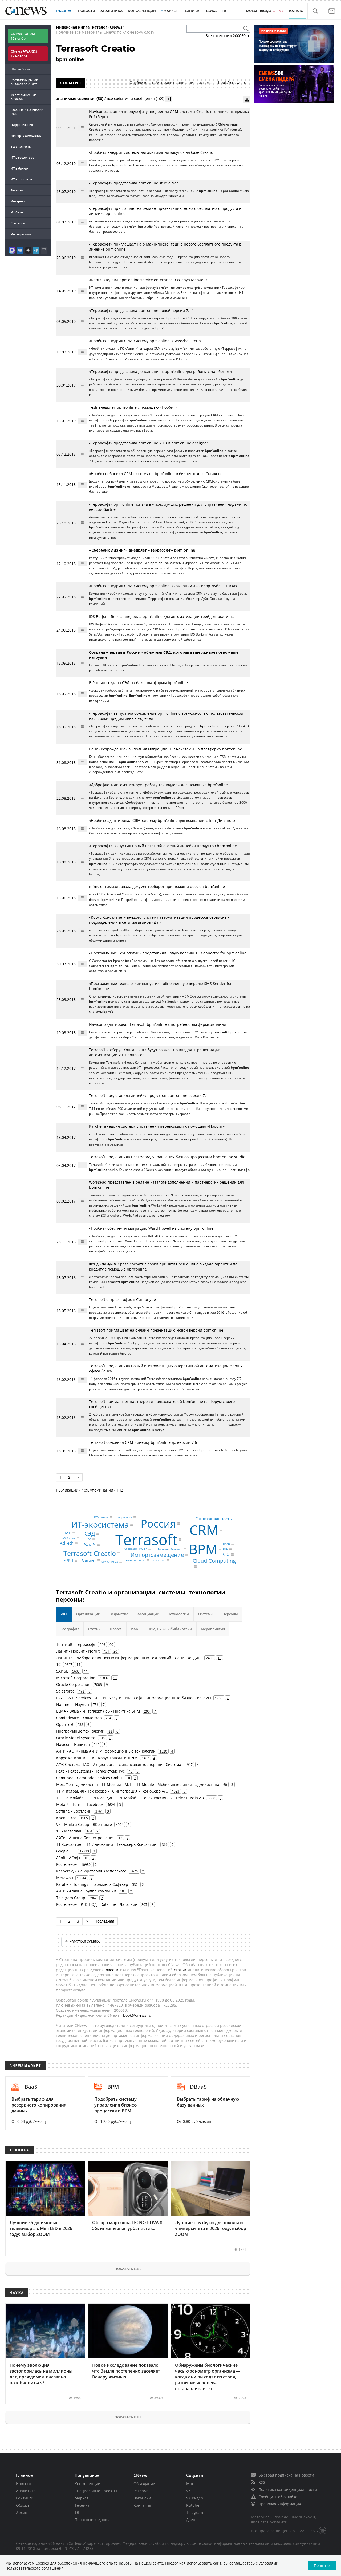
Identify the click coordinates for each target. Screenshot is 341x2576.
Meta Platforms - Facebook (80, 1804)
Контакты (142, 2505)
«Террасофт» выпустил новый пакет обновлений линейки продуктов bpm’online (163, 846)
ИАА (135, 1629)
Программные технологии (80, 1731)
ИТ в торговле (21, 179)
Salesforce (65, 1691)
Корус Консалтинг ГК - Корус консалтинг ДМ (97, 1758)
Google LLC (66, 1851)
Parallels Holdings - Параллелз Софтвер (92, 1884)
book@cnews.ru (232, 83)
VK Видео (195, 2498)
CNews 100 (158, 1560)
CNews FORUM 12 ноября (23, 36)
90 (111, 1645)
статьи (180, 1970)
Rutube (193, 2505)
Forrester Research (170, 1549)
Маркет (82, 2498)
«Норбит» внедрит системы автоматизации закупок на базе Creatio (151, 152)
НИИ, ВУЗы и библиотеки (170, 1629)
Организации (88, 1614)
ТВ (224, 11)
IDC (89, 1539)
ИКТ (64, 1614)
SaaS (90, 1544)
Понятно (322, 2565)
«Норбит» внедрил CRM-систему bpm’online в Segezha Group (145, 341)
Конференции (88, 2484)
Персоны (230, 1614)
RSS (262, 2482)
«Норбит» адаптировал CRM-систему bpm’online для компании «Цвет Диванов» (162, 820)
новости (111, 1970)
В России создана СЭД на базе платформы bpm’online (138, 683)
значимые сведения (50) (80, 99)
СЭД (90, 1534)
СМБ (67, 1533)
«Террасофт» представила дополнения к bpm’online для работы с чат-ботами (160, 371)
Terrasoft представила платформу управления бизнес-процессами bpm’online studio (167, 1157)
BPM (203, 1549)
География (70, 1629)
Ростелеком (67, 1864)
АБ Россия (69, 1538)
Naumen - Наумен (73, 1704)
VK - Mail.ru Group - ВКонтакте (84, 1824)
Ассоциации (148, 1614)
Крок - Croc (66, 1818)
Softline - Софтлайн (74, 1811)
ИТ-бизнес (18, 212)
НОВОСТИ (86, 11)
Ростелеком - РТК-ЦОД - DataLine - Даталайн (97, 1904)
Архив (22, 2512)
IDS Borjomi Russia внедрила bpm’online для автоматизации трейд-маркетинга (162, 616)
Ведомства (119, 1614)
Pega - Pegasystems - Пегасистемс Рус (90, 1771)
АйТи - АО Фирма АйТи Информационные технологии (106, 1751)
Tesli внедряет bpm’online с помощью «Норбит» (133, 407)
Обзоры (23, 2505)
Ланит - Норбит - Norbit (78, 1651)
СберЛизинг (124, 1517)
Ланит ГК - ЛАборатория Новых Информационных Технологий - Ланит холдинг (129, 1658)
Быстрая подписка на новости (286, 2475)
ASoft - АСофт (68, 1858)
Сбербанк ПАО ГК (136, 1549)
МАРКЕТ (170, 11)
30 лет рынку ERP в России (23, 97)
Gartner (89, 1560)
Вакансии (142, 2498)
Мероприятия (213, 1629)
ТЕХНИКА (191, 11)
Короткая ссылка (85, 1942)
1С (58, 1664)
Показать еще (128, 2269)
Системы (206, 1614)
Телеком (17, 190)
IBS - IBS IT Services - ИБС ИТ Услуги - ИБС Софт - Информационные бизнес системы (134, 1698)
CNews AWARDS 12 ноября (24, 54)
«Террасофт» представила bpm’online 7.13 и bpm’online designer (149, 443)
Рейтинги (18, 223)
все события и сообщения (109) (136, 99)
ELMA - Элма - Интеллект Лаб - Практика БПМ (98, 1711)
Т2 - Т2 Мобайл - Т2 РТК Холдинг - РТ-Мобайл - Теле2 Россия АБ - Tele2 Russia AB (130, 1798)
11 (86, 1671)
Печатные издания (92, 2520)
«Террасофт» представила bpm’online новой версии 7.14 (141, 310)
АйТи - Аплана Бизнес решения (85, 1838)
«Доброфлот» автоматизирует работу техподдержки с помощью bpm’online (158, 785)
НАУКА (211, 11)
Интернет (18, 201)
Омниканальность (214, 1519)
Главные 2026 (27, 112)
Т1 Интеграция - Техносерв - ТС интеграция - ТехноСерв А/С (112, 1791)
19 (220, 1658)
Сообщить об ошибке (278, 2497)
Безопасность (21, 146)
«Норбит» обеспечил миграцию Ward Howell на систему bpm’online (151, 1228)
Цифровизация (22, 125)
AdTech (67, 1543)
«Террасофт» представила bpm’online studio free (134, 183)
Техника (82, 2505)
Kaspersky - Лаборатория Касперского (91, 1871)
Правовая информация (280, 2504)
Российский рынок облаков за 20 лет (24, 82)
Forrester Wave (136, 1560)
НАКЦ (226, 1544)
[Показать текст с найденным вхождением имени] (169, 99)
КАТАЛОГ (297, 11)
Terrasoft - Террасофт (76, 1644)
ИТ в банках (19, 168)
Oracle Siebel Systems (76, 1738)
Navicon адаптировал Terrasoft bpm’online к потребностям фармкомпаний (158, 1024)
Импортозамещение (26, 136)
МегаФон (65, 1878)
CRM (204, 1530)
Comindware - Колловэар (79, 1718)
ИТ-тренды (101, 1517)
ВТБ (225, 1549)
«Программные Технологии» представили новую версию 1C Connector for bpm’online (168, 953)
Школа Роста (20, 69)
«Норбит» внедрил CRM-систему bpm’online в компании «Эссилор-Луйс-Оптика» (163, 586)
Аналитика (111, 11)
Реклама (141, 2491)
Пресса (116, 1629)
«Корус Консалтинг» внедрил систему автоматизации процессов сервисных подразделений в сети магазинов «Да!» (159, 920)
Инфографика (21, 234)
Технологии (179, 1614)
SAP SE (62, 1671)
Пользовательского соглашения (34, 2568)
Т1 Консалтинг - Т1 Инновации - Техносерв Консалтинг (107, 1844)
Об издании (144, 2484)
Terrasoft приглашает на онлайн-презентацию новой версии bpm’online (156, 1330)
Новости (24, 2484)
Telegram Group (71, 1898)
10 (115, 1678)
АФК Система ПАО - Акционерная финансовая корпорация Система (119, 1764)
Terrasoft (146, 1539)
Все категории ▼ (228, 36)
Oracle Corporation (73, 1684)
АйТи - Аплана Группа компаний (86, 1891)
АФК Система (109, 1562)
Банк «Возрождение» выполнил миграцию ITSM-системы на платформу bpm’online (166, 749)
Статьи (94, 1629)
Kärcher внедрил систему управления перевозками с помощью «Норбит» (157, 1126)
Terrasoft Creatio (90, 1553)
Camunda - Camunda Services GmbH (89, 1778)
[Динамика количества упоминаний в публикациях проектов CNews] (247, 99)
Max (190, 2484)
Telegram (195, 2512)
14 (78, 1665)
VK (188, 2491)
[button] (315, 11)
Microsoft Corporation (76, 1678)
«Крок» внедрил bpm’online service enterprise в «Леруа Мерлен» (148, 280)
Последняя (104, 1921)
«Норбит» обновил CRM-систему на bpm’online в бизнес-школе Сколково (156, 474)
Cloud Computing (214, 1560)
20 (115, 1651)
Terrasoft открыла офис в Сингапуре (122, 1299)
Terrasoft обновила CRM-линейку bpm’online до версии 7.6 (143, 1442)
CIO (226, 1554)
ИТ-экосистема (100, 1524)
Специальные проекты (96, 2491)
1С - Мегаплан (69, 1831)
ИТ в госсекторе (22, 157)
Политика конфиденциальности (288, 2489)
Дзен (191, 2520)
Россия (158, 1523)
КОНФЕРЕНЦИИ (142, 11)
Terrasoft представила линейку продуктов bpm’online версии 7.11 (150, 1096)
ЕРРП (68, 1560)
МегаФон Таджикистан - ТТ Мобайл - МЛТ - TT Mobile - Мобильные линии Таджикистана (138, 1784)
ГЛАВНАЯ (64, 11)
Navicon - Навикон (73, 1744)
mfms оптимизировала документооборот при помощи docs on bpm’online (157, 887)
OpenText (65, 1724)
